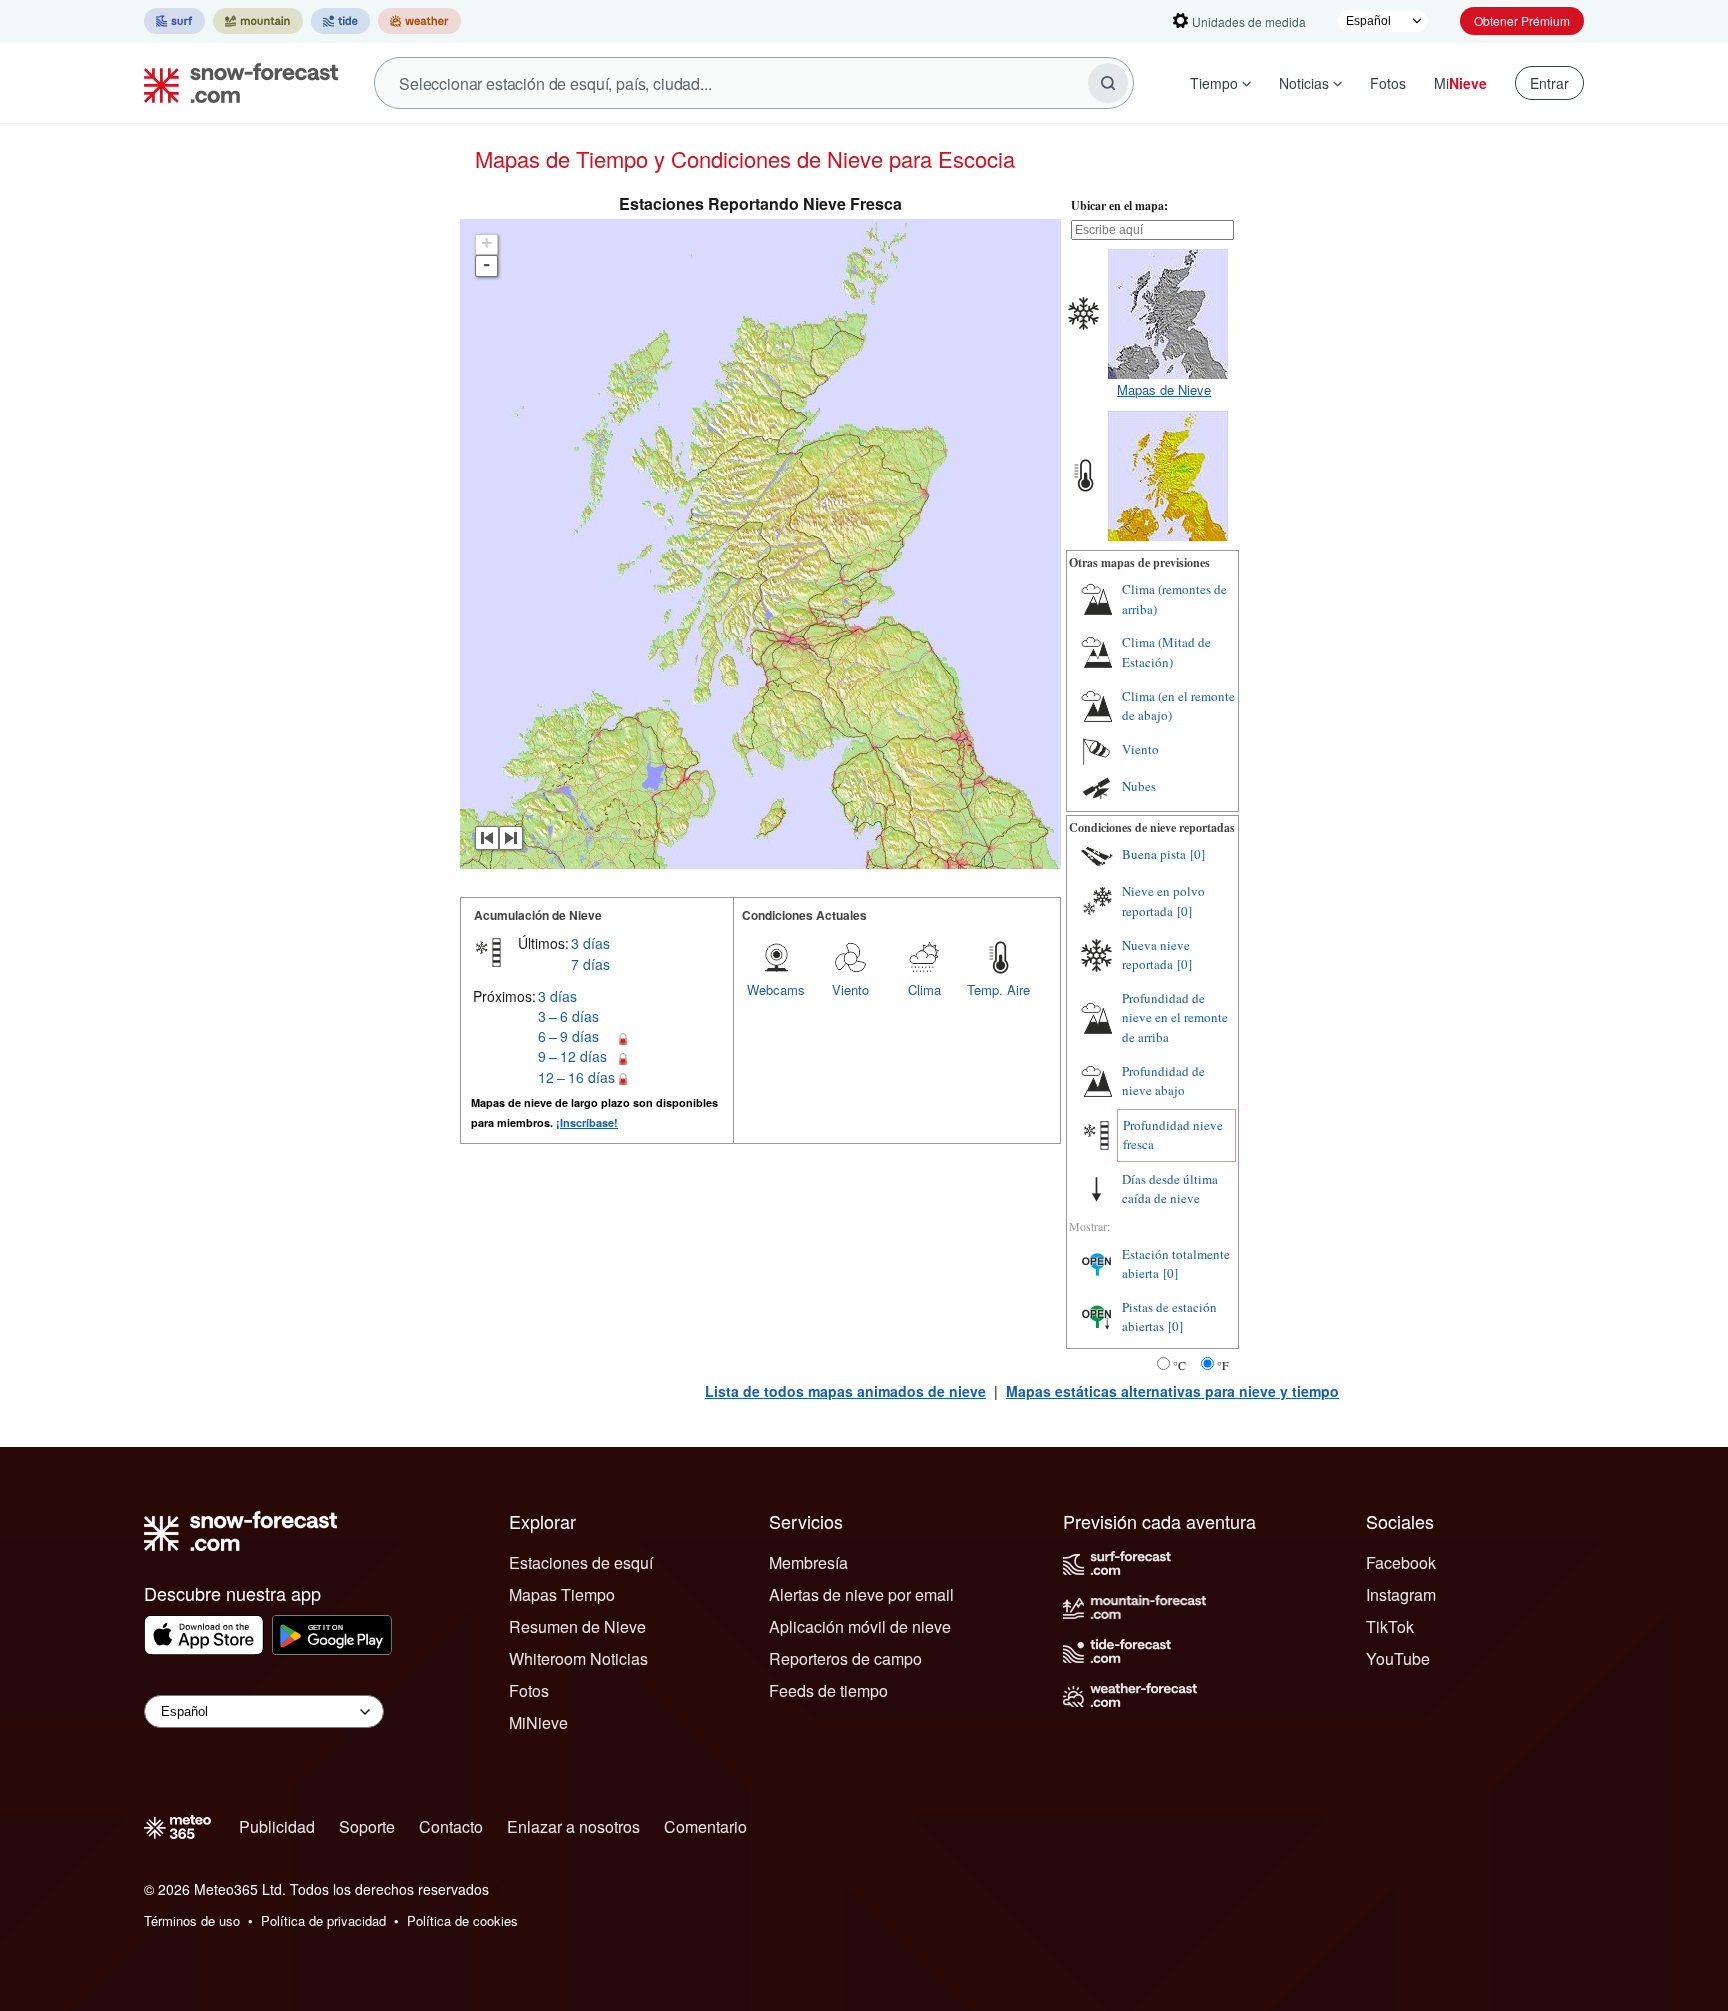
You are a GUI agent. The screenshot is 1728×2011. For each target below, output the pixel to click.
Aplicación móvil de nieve (860, 1626)
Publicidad (277, 1826)
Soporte (367, 1826)
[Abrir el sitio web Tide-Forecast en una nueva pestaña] (340, 21)
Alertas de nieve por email (861, 1594)
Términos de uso (192, 1920)
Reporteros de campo (845, 1658)
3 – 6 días (568, 1016)
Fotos (1388, 83)
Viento (850, 989)
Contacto (451, 1826)
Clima (924, 989)
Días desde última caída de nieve (1170, 1189)
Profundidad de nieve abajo (1163, 1081)
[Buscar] (1108, 83)
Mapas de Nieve (1164, 389)
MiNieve (538, 1722)
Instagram (1401, 1594)
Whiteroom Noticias (578, 1658)
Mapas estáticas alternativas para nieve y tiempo (1172, 1391)
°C (1179, 1365)
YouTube (1398, 1658)
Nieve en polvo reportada (1163, 901)
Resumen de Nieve (577, 1626)
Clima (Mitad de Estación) (1166, 652)
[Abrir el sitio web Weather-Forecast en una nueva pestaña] (419, 21)
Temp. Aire (998, 989)
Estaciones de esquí (581, 1562)
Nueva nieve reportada (1156, 955)
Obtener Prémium (1522, 20)
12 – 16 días (576, 1077)
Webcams (776, 989)
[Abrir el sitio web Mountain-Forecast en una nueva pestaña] (258, 21)
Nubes (1139, 786)
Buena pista (1154, 854)
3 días (590, 943)
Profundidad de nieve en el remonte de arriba (1175, 1017)
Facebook (1401, 1562)
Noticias (1304, 83)
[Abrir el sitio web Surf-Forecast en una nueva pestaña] (174, 21)
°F (1223, 1365)
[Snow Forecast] (235, 83)
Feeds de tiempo (828, 1690)
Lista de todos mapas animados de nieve (845, 1391)
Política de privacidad (323, 1920)
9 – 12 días (572, 1056)
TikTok (1390, 1626)
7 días (590, 964)
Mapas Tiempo (562, 1594)
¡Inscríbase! (587, 1122)
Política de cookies (462, 1920)
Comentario (705, 1826)
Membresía (808, 1562)
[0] (1197, 854)
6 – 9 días (568, 1036)
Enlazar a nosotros (573, 1826)
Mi (1460, 83)
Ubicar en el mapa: (1119, 205)
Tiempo (1214, 83)
